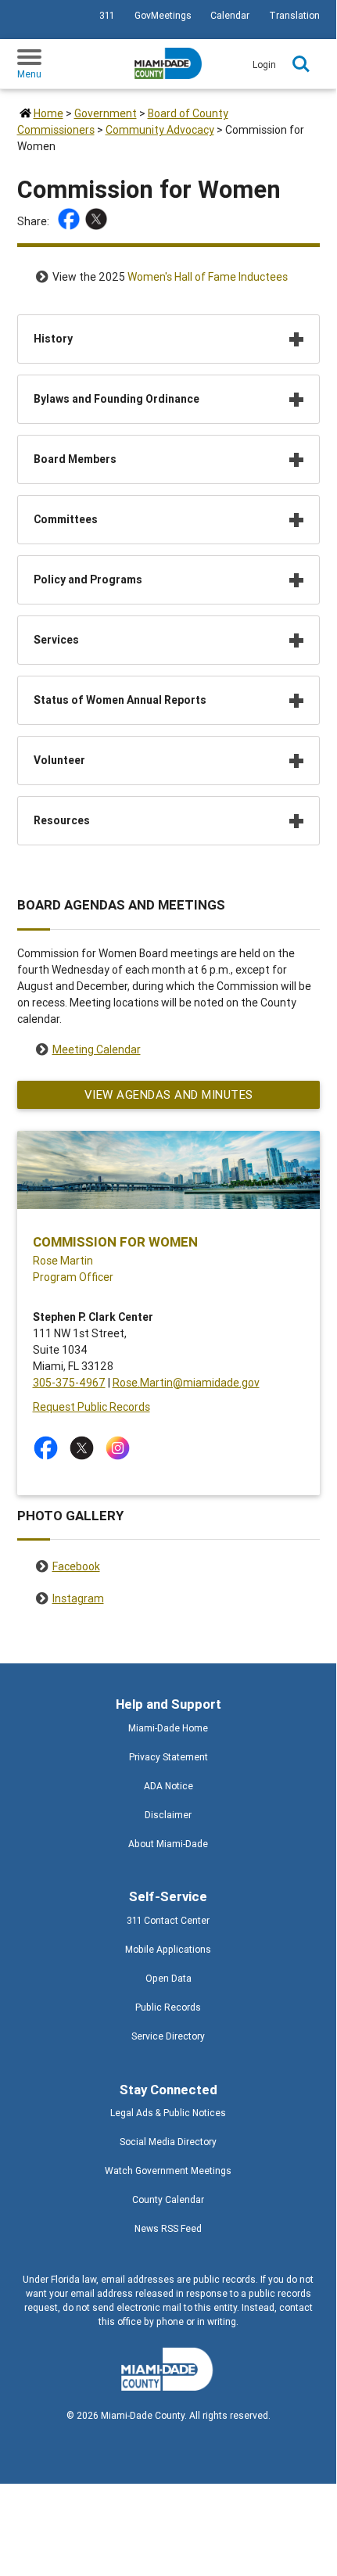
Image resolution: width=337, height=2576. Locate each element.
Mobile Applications (168, 1949)
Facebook (76, 1566)
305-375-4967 (69, 1383)
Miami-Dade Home (168, 1728)
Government (106, 113)
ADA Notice (168, 1786)
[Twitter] (98, 221)
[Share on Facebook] (71, 221)
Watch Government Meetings (168, 2171)
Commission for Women (115, 1242)
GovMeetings (163, 15)
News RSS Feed (168, 2228)
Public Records (168, 2007)
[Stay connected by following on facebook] (49, 1448)
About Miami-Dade (168, 1844)
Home (48, 113)
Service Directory (168, 2036)
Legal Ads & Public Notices (168, 2113)
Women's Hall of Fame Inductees (208, 277)
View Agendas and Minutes (168, 1094)
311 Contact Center (168, 1920)
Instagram (78, 1598)
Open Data (168, 1978)
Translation (294, 15)
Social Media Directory (168, 2142)
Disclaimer (168, 1815)
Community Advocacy (160, 130)
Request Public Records (91, 1407)
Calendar (230, 15)
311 (107, 15)
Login (264, 65)
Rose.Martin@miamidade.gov (186, 1383)
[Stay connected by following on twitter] (85, 1448)
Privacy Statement (168, 1757)
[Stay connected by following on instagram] (121, 1448)
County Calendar (168, 2199)
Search (301, 64)
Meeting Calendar (97, 1049)
